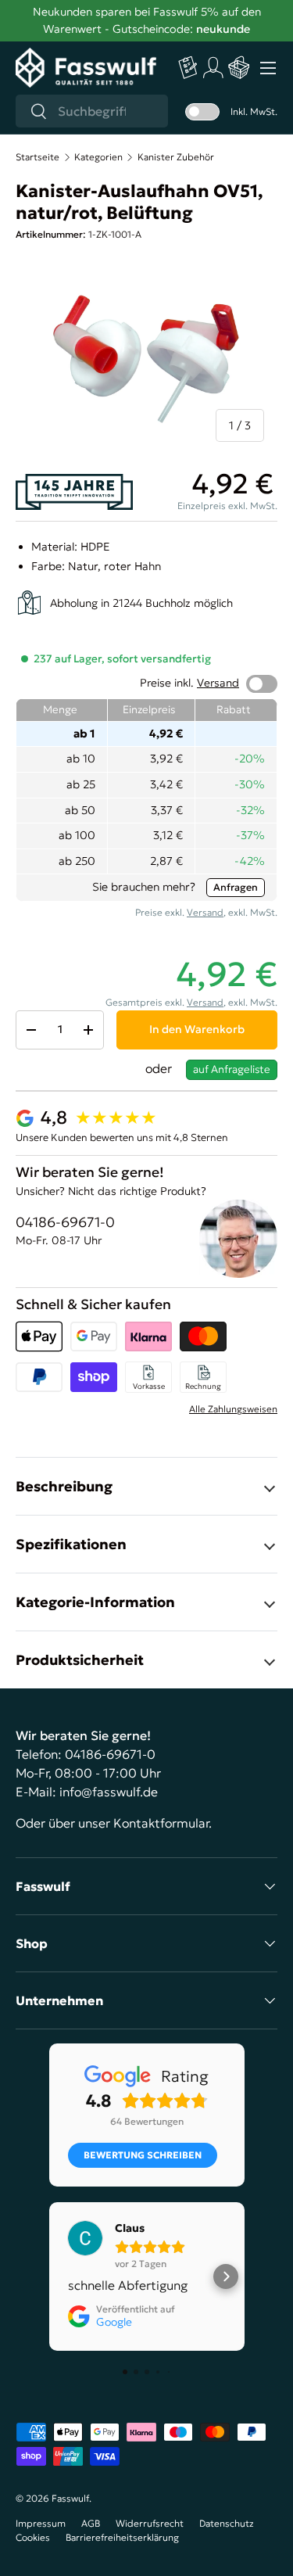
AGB (91, 2523)
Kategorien (98, 157)
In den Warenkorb (197, 1029)
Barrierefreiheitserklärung (122, 2537)
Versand (218, 683)
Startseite (38, 157)
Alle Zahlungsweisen (233, 1409)
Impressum (41, 2523)
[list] (146, 357)
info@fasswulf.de (109, 1792)
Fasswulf (70, 2498)
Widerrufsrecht (150, 2523)
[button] (239, 68)
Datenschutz (227, 2523)
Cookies (33, 2537)
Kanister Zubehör (176, 157)
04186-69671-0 (65, 1222)
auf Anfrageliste (232, 1069)
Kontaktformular (161, 1823)
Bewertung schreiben (143, 2155)
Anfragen (236, 887)
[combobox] (92, 111)
